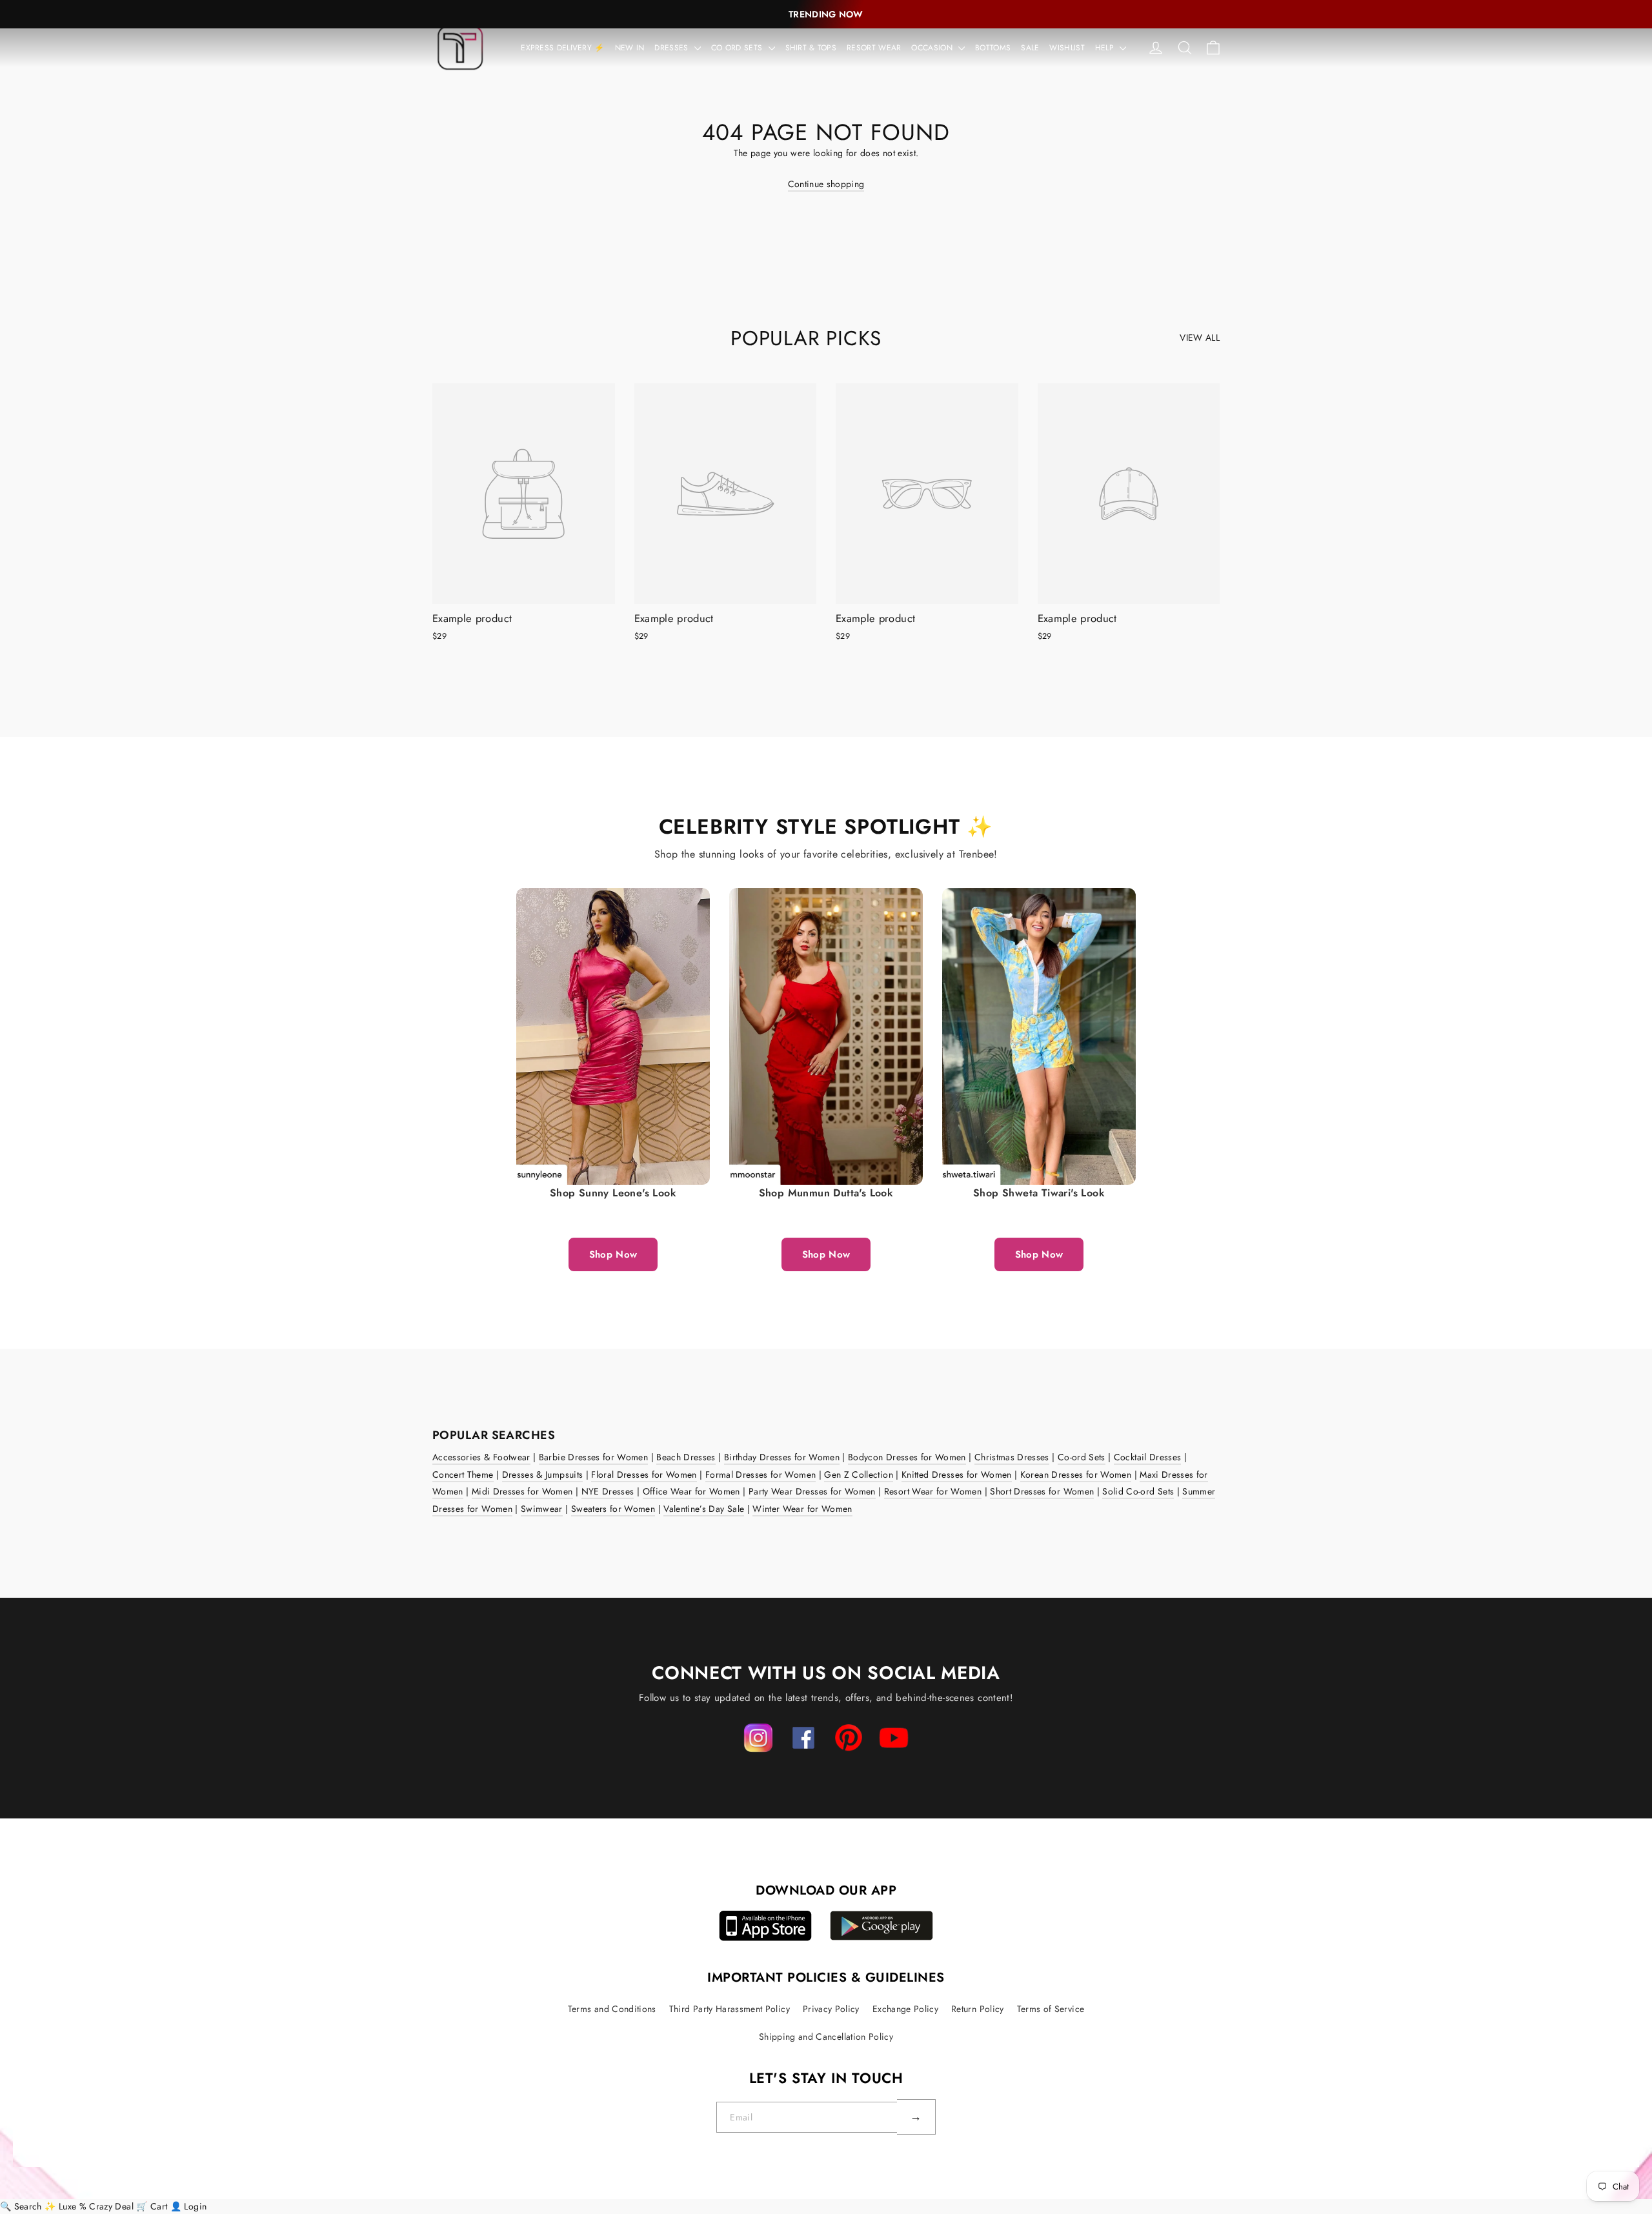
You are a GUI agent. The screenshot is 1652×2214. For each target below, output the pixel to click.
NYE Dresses (608, 1491)
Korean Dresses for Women (1076, 1474)
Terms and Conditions (612, 2009)
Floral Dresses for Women (644, 1474)
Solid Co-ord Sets (1138, 1491)
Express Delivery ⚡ (562, 48)
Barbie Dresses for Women (593, 1457)
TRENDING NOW (826, 14)
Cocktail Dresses (1148, 1457)
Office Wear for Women (691, 1491)
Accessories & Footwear (481, 1457)
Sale (1030, 48)
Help (1106, 48)
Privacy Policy (831, 2009)
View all (1200, 337)
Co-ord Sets (1082, 1457)
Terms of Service (1051, 2009)
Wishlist (1067, 48)
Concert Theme (463, 1474)
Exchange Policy (905, 2009)
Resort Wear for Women (933, 1491)
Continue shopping (826, 184)
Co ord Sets (738, 48)
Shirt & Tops (811, 48)
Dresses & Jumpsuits (543, 1474)
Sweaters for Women (613, 1509)
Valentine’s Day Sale (704, 1509)
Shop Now (613, 1254)
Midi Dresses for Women (522, 1491)
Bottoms (993, 48)
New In (630, 48)
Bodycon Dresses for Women (907, 1457)
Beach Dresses (686, 1457)
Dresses (672, 48)
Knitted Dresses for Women (957, 1474)
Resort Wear (874, 48)
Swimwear (542, 1509)
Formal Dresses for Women (761, 1474)
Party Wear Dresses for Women (812, 1491)
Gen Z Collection (859, 1474)
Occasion (933, 48)
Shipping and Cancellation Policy (826, 2037)
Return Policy (978, 2009)
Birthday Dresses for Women (782, 1457)
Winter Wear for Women (802, 1509)
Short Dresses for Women (1042, 1491)
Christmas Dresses (1012, 1457)
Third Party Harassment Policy (730, 2009)
